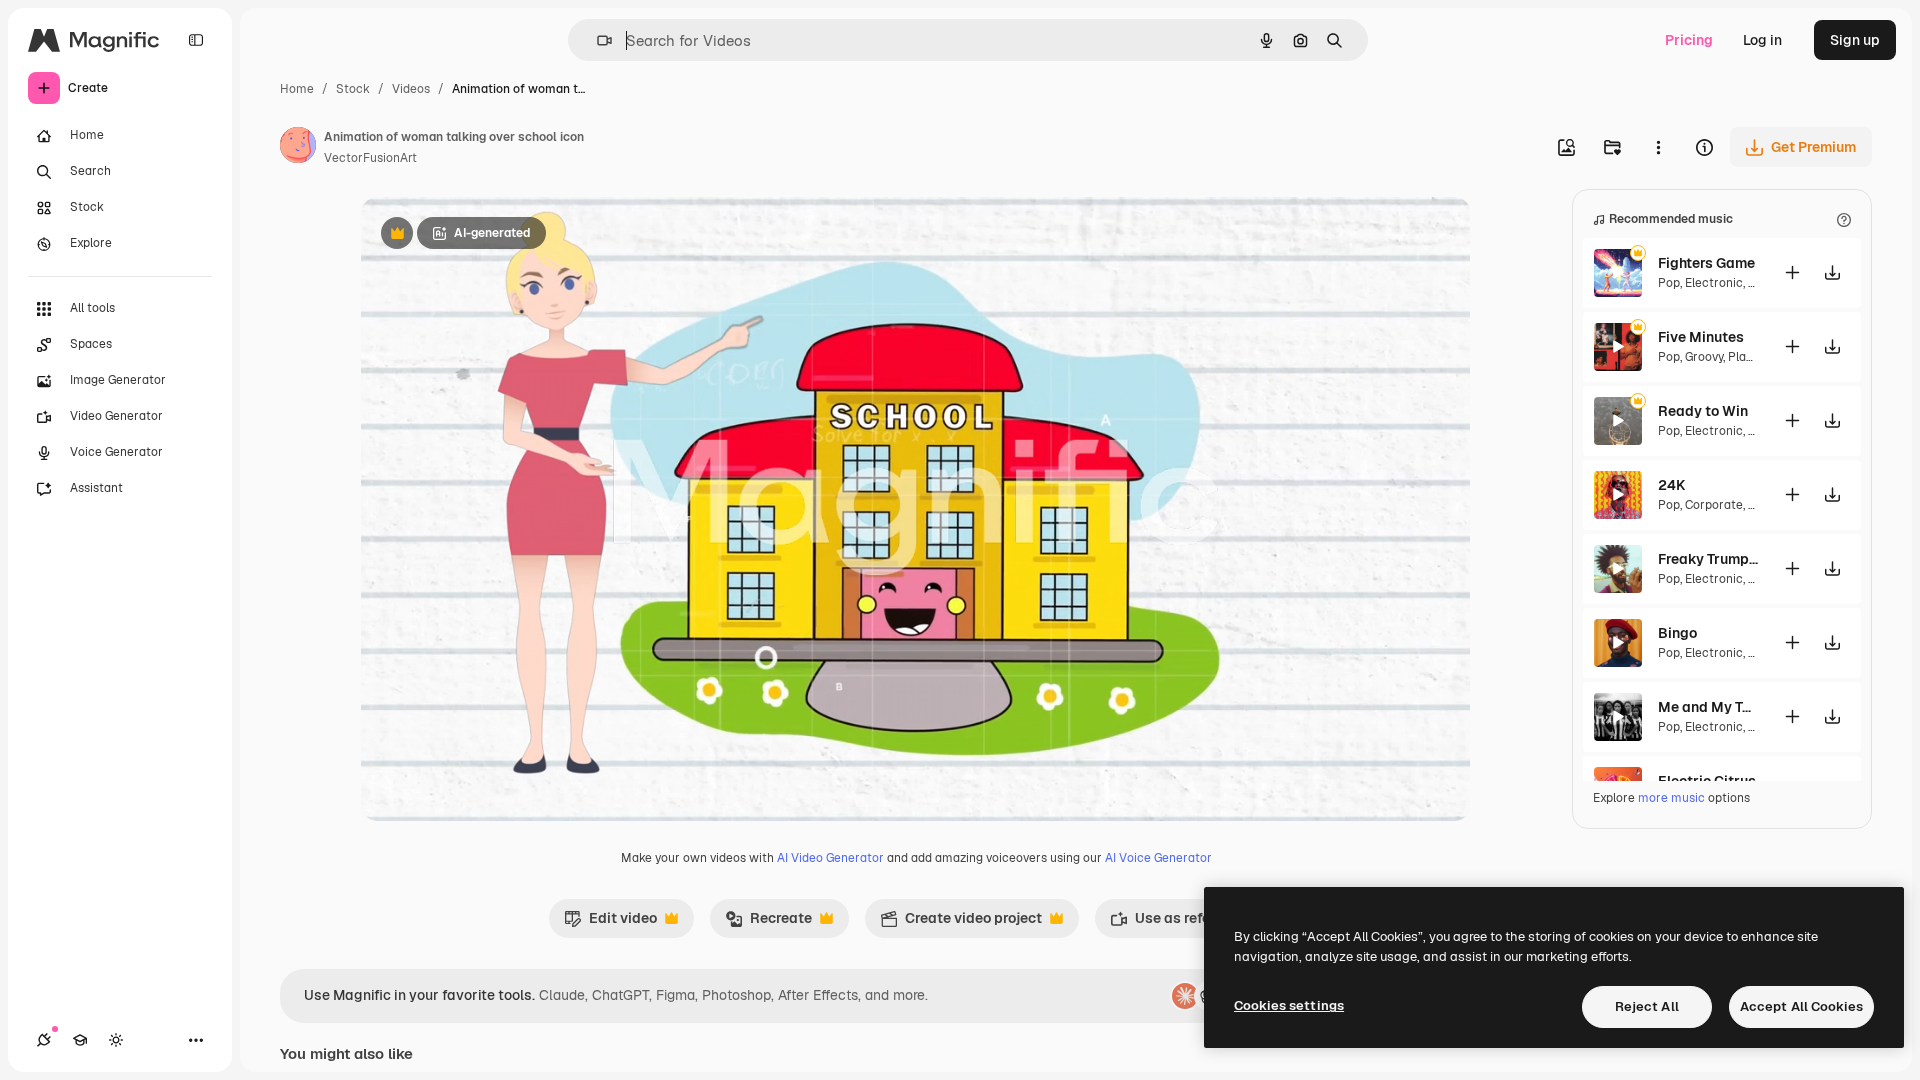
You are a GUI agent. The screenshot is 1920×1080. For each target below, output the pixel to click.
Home (297, 89)
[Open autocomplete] (596, 40)
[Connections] (44, 1040)
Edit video (610, 923)
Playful (1747, 357)
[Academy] (80, 1040)
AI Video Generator (830, 858)
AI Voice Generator (1158, 858)
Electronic (1714, 283)
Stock (353, 89)
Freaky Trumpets (1708, 559)
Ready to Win (1703, 411)
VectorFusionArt (370, 158)
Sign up (1855, 40)
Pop (1669, 283)
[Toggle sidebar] (196, 40)
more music (1671, 798)
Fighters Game (1706, 263)
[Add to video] (1792, 272)
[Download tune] (1832, 272)
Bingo (1677, 633)
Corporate (1714, 505)
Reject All (1647, 1006)
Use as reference (1178, 923)
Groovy (1704, 357)
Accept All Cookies (1801, 1006)
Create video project (961, 923)
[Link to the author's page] (298, 148)
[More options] (1658, 147)
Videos (411, 89)
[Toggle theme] (116, 1040)
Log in (1762, 40)
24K (1671, 485)
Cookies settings (1289, 1005)
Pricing (1689, 40)
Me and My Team (1708, 707)
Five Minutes (1701, 337)
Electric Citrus (1707, 781)
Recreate (768, 923)
